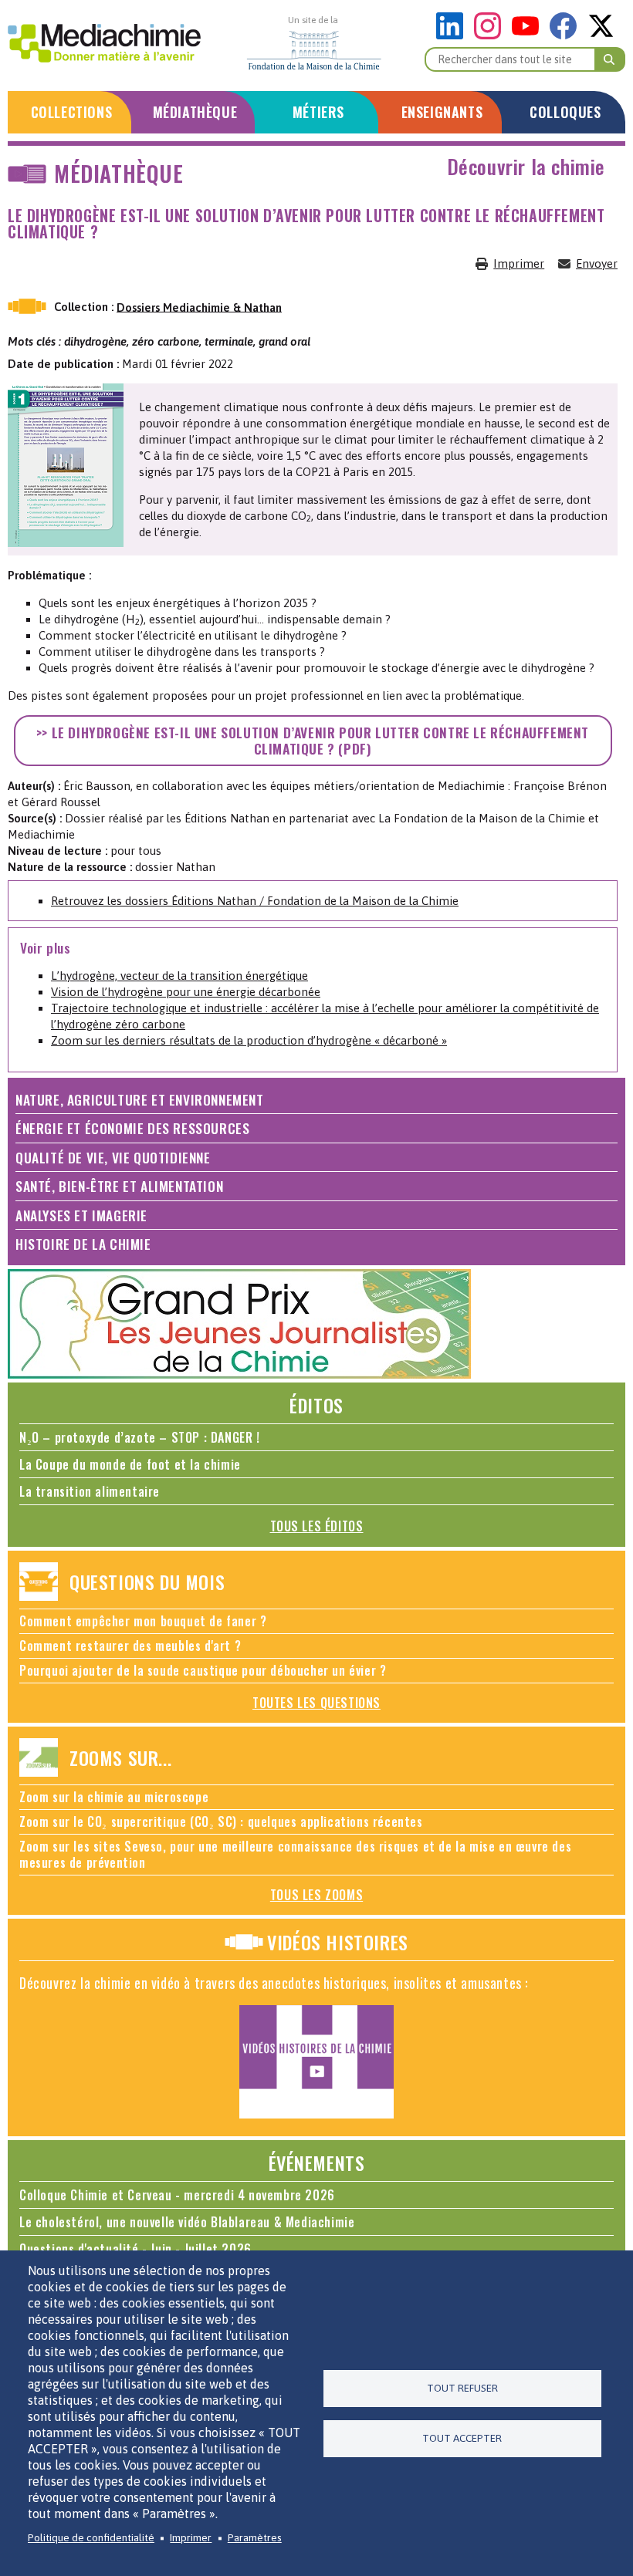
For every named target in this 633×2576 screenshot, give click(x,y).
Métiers (318, 112)
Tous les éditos (317, 1526)
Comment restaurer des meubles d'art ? (130, 1646)
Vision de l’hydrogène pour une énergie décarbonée (186, 992)
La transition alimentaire (90, 1491)
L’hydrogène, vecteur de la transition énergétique (179, 976)
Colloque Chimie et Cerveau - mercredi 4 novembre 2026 (177, 2195)
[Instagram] (491, 35)
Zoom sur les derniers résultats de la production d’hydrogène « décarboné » (249, 1040)
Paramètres (255, 2537)
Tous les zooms (316, 1895)
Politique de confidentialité (91, 2537)
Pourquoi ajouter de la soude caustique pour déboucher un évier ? (203, 1670)
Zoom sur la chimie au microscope (114, 1797)
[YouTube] (529, 35)
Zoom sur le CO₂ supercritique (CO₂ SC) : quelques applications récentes (221, 1821)
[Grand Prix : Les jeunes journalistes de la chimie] (239, 1374)
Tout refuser (462, 2388)
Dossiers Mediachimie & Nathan (199, 307)
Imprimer (519, 263)
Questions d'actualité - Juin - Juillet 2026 (135, 2249)
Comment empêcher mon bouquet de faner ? (143, 1621)
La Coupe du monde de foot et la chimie (130, 1464)
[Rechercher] (610, 59)
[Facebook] (567, 35)
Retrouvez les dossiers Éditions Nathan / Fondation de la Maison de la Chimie (255, 901)
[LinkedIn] (454, 35)
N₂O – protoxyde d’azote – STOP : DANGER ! (140, 1437)
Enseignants (442, 112)
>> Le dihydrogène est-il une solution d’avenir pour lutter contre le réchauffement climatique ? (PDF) (313, 740)
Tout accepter (462, 2438)
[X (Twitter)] (601, 35)
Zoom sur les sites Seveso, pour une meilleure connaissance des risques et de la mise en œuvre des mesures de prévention (295, 1854)
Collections (72, 112)
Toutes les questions (316, 1703)
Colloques (565, 112)
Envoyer (597, 263)
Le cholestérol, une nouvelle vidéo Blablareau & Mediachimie (187, 2222)
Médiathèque (195, 112)
